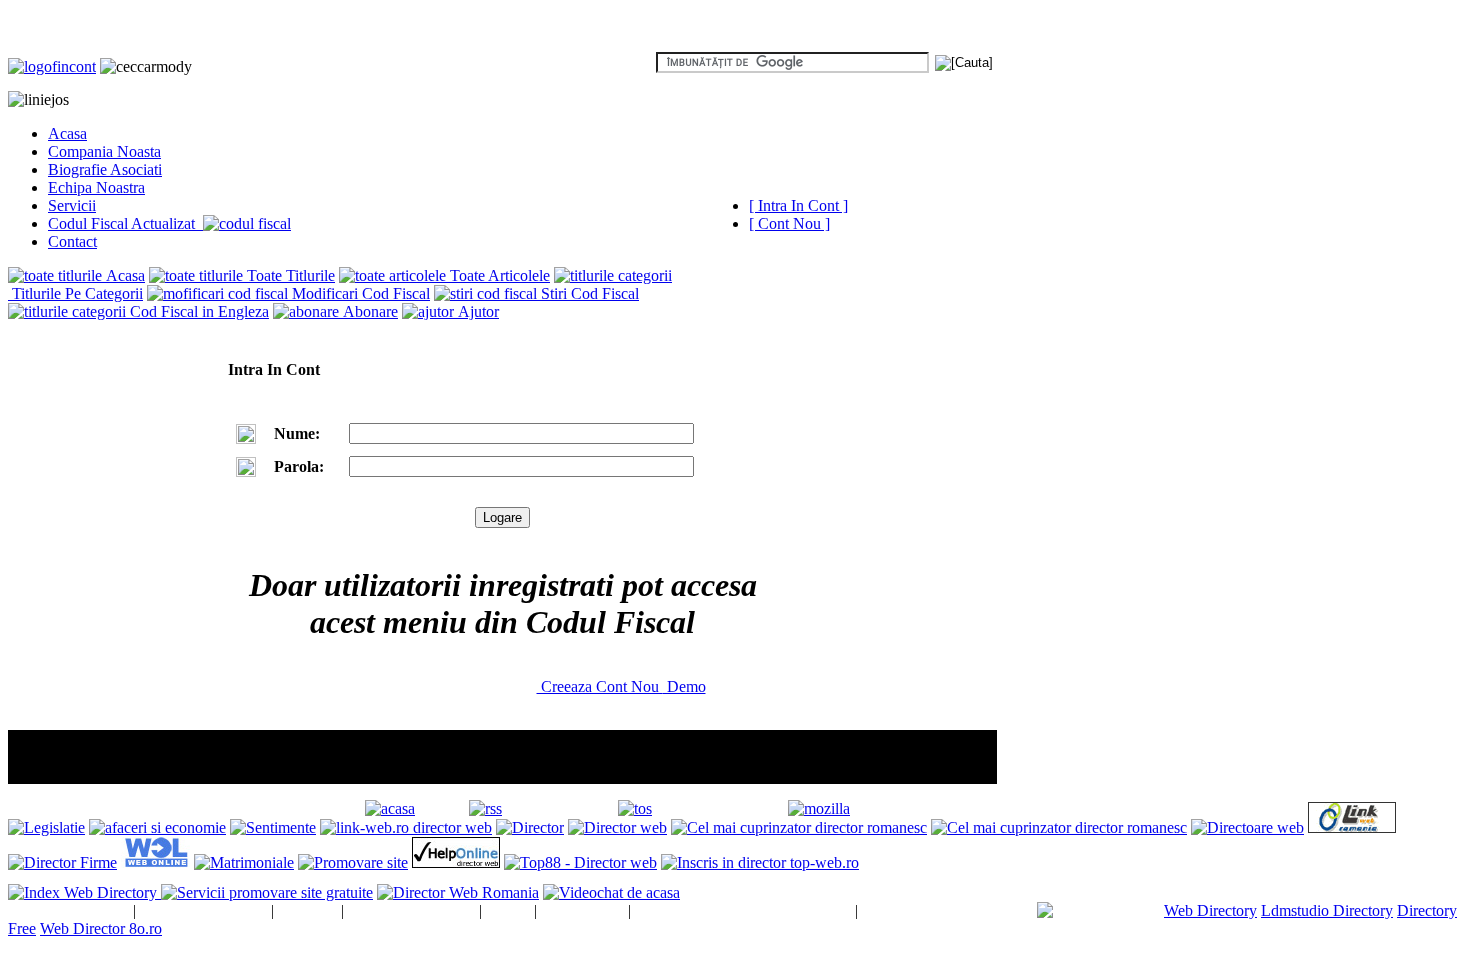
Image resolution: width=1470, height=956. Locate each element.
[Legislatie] (46, 827)
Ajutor (476, 311)
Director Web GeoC (411, 910)
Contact (72, 241)
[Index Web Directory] (84, 892)
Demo (684, 686)
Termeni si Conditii (716, 808)
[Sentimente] (273, 827)
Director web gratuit (203, 910)
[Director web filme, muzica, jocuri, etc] (580, 862)
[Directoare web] (1247, 827)
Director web (582, 910)
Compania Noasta (104, 151)
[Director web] (617, 827)
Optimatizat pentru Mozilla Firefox (963, 808)
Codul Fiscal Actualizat (125, 223)
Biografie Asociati (105, 169)
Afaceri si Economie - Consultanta (742, 910)
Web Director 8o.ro (101, 928)
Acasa (67, 133)
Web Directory (1210, 910)
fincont (508, 910)
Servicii (72, 205)
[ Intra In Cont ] (798, 205)
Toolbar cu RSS (556, 808)
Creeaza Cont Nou (600, 686)
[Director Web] (456, 862)
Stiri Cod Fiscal (588, 293)
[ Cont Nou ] (789, 223)
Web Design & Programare (947, 910)
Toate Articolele (498, 275)
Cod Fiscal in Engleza (197, 311)
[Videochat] (611, 892)
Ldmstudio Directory (1327, 910)
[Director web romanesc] (155, 862)
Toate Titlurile (289, 275)
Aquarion (307, 910)
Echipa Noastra (96, 187)
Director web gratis (68, 910)
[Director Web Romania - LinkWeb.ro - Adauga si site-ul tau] (1352, 827)
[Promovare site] (353, 862)
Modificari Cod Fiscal (359, 293)
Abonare (368, 311)
